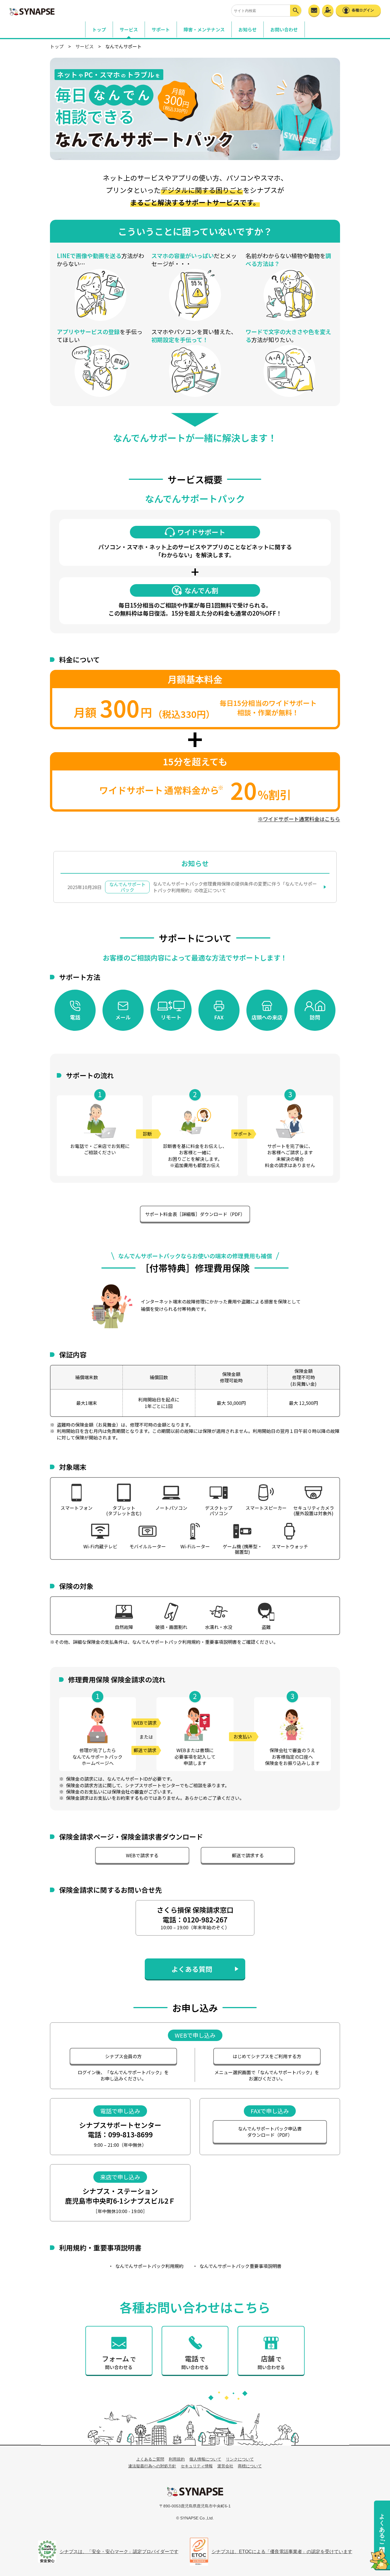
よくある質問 (192, 1969)
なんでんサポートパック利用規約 (149, 2266)
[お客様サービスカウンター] (328, 10)
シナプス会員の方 (123, 2056)
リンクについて (240, 2459)
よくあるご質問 (382, 2526)
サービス (85, 46)
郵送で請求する (248, 1855)
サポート (161, 29)
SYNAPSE (32, 11)
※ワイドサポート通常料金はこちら (299, 819)
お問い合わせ (284, 29)
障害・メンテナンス (204, 29)
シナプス (195, 2491)
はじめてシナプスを (267, 2056)
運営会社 (225, 2466)
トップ (99, 29)
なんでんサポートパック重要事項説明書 (241, 2266)
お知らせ (248, 29)
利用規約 (177, 2459)
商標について (250, 2466)
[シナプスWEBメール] (314, 10)
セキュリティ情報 (197, 2466)
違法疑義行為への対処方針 (152, 2466)
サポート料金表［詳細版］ (195, 1214)
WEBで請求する (142, 1855)
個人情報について (205, 2459)
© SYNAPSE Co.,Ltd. (195, 2518)
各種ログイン (363, 10)
